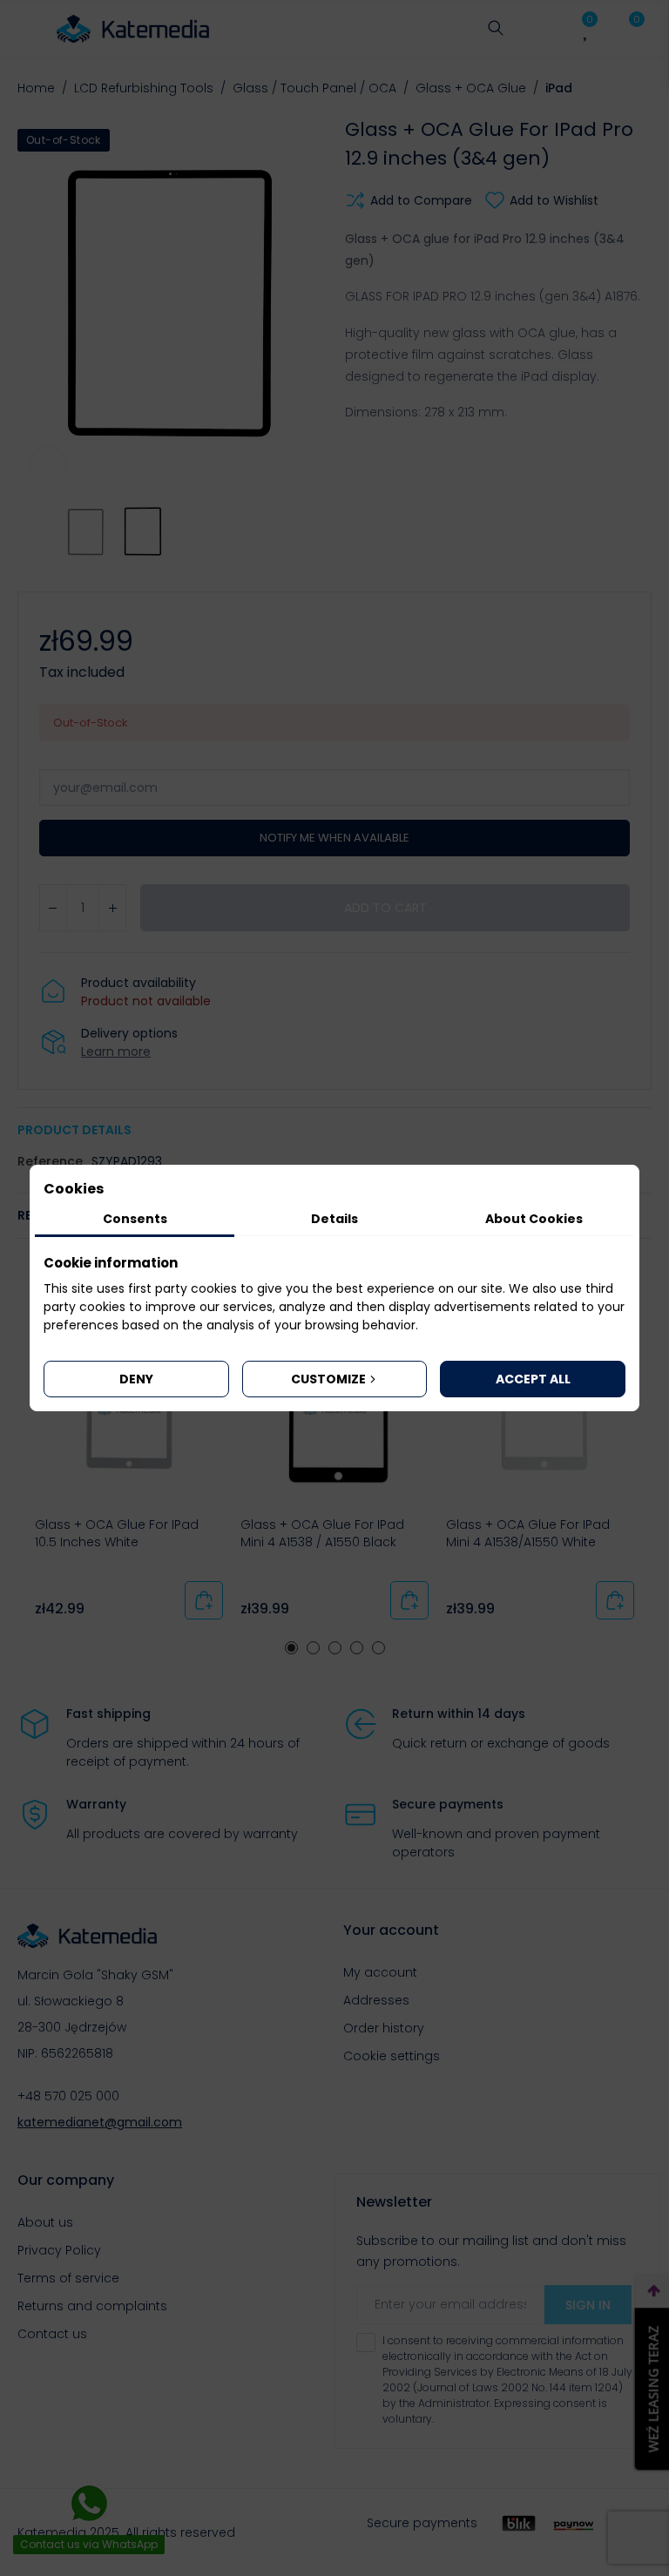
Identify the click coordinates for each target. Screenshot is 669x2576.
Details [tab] (334, 1219)
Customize (328, 1379)
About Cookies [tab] (534, 1219)
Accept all (533, 1379)
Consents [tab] (135, 1219)
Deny (136, 1379)
